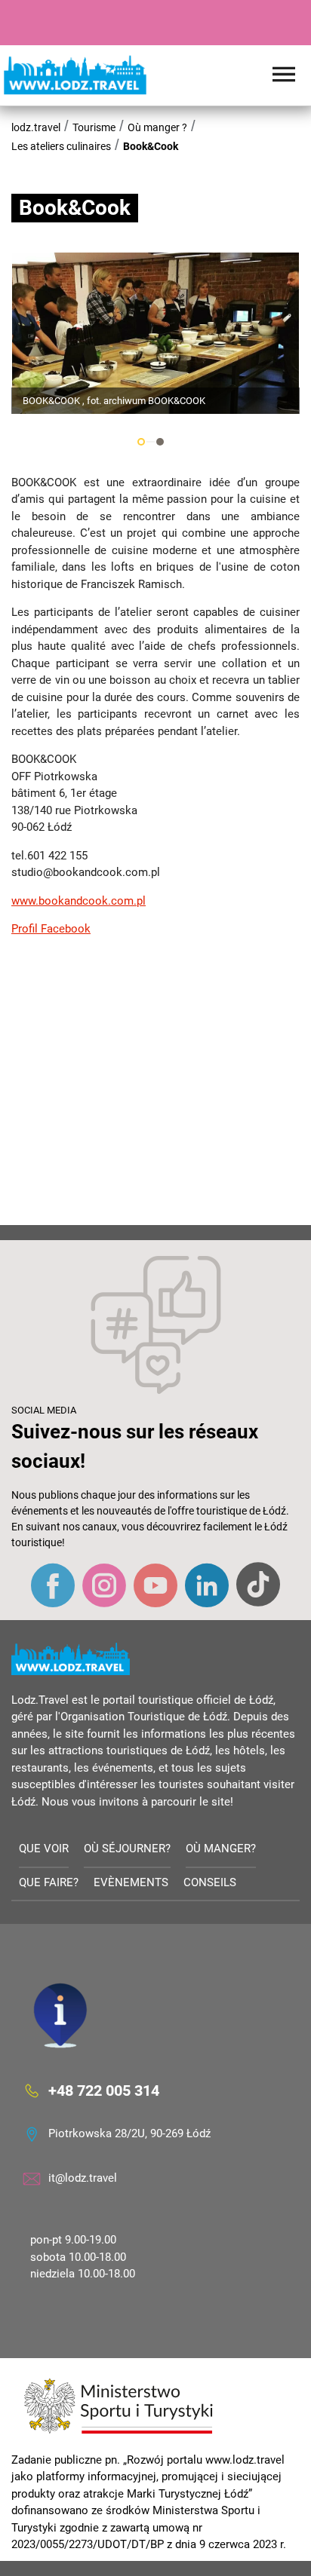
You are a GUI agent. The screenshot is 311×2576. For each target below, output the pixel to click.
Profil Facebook (51, 929)
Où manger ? (157, 127)
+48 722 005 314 (104, 2090)
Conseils (210, 1882)
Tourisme (94, 127)
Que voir (44, 1849)
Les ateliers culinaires (61, 146)
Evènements (131, 1882)
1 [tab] (141, 442)
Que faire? (49, 1882)
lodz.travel (36, 127)
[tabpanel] (155, 333)
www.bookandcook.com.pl (79, 901)
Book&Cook (151, 146)
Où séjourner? (127, 1849)
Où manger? (221, 1849)
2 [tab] (160, 442)
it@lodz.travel (83, 2178)
